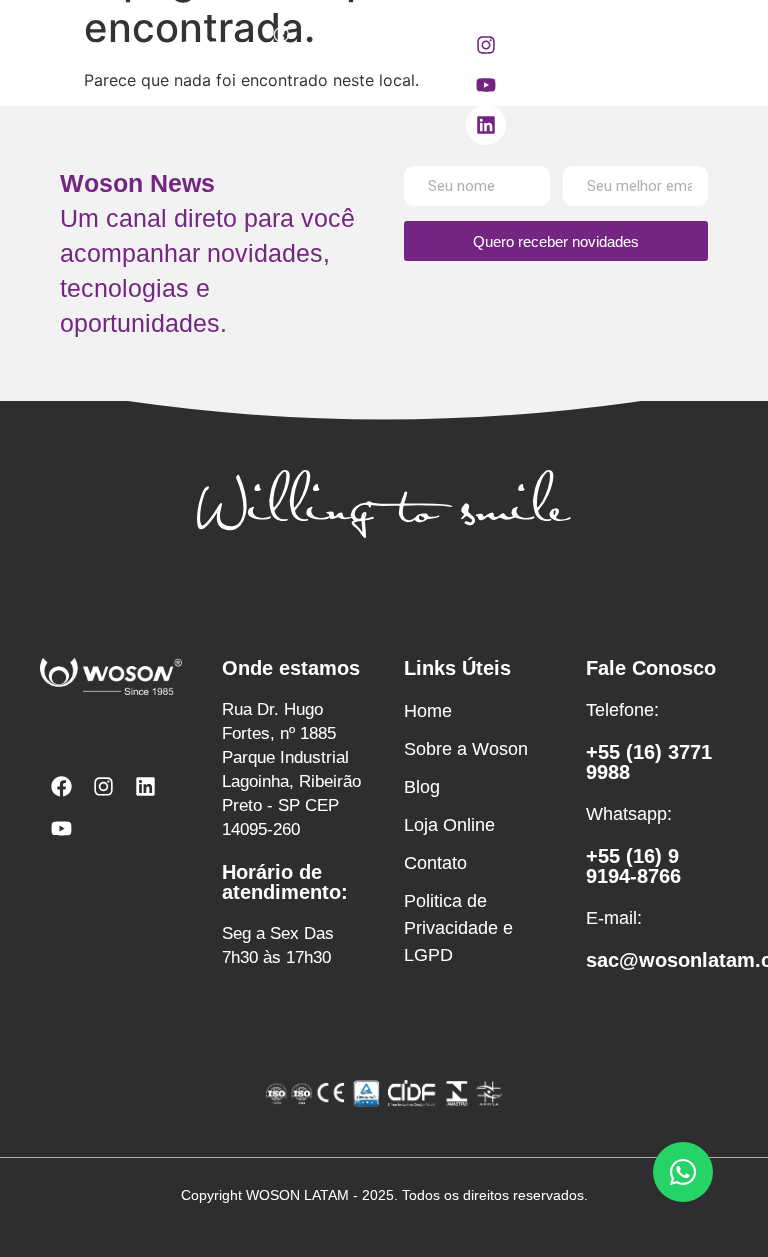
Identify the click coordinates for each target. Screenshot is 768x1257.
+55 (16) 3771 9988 (649, 762)
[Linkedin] (486, 125)
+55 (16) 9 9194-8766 (633, 866)
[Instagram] (486, 45)
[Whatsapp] (683, 1172)
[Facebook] (61, 786)
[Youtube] (486, 85)
